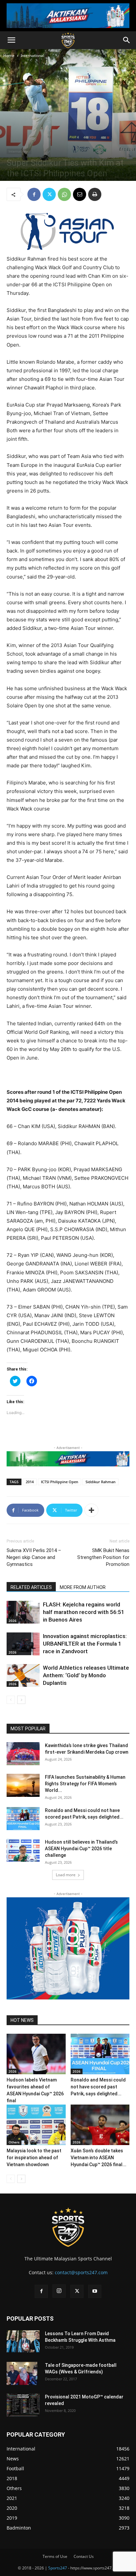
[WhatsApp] (64, 194)
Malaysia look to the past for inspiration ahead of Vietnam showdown (34, 2158)
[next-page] (21, 1700)
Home (9, 56)
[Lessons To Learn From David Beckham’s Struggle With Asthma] (23, 2341)
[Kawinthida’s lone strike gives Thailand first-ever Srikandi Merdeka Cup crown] (23, 1754)
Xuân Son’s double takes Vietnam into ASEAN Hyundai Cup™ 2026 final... (99, 2158)
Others (14, 2142)
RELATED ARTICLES (31, 1587)
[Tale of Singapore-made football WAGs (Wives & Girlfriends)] (22, 2373)
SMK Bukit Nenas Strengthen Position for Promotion (103, 1557)
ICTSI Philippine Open (60, 1482)
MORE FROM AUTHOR (83, 1587)
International (33, 56)
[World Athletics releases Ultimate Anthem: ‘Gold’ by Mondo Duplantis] (23, 1675)
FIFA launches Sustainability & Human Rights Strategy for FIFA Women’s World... (85, 1784)
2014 (30, 1482)
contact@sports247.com (81, 2272)
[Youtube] (95, 2291)
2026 (13, 1621)
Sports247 (58, 2568)
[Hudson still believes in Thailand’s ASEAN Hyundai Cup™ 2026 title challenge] (23, 1850)
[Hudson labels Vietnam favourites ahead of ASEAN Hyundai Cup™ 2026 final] (36, 2054)
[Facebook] (34, 194)
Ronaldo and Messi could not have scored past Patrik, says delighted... (98, 2087)
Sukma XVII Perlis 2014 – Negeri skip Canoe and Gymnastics (34, 1557)
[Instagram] (59, 2291)
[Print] (95, 194)
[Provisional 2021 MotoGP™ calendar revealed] (23, 2405)
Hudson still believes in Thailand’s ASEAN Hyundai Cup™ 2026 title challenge (81, 1849)
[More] (91, 1510)
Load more (66, 1875)
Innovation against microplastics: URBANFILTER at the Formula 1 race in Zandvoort (85, 1644)
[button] (11, 40)
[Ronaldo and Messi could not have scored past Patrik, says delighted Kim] (23, 1819)
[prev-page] (11, 1700)
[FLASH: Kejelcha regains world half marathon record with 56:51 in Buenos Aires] (23, 1612)
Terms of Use (55, 2556)
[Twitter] (49, 194)
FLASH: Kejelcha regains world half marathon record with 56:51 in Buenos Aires (84, 1612)
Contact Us (84, 2556)
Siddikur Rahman (101, 1482)
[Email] (80, 194)
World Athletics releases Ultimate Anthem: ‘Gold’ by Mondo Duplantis (86, 1675)
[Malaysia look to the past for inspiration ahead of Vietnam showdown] (36, 2125)
